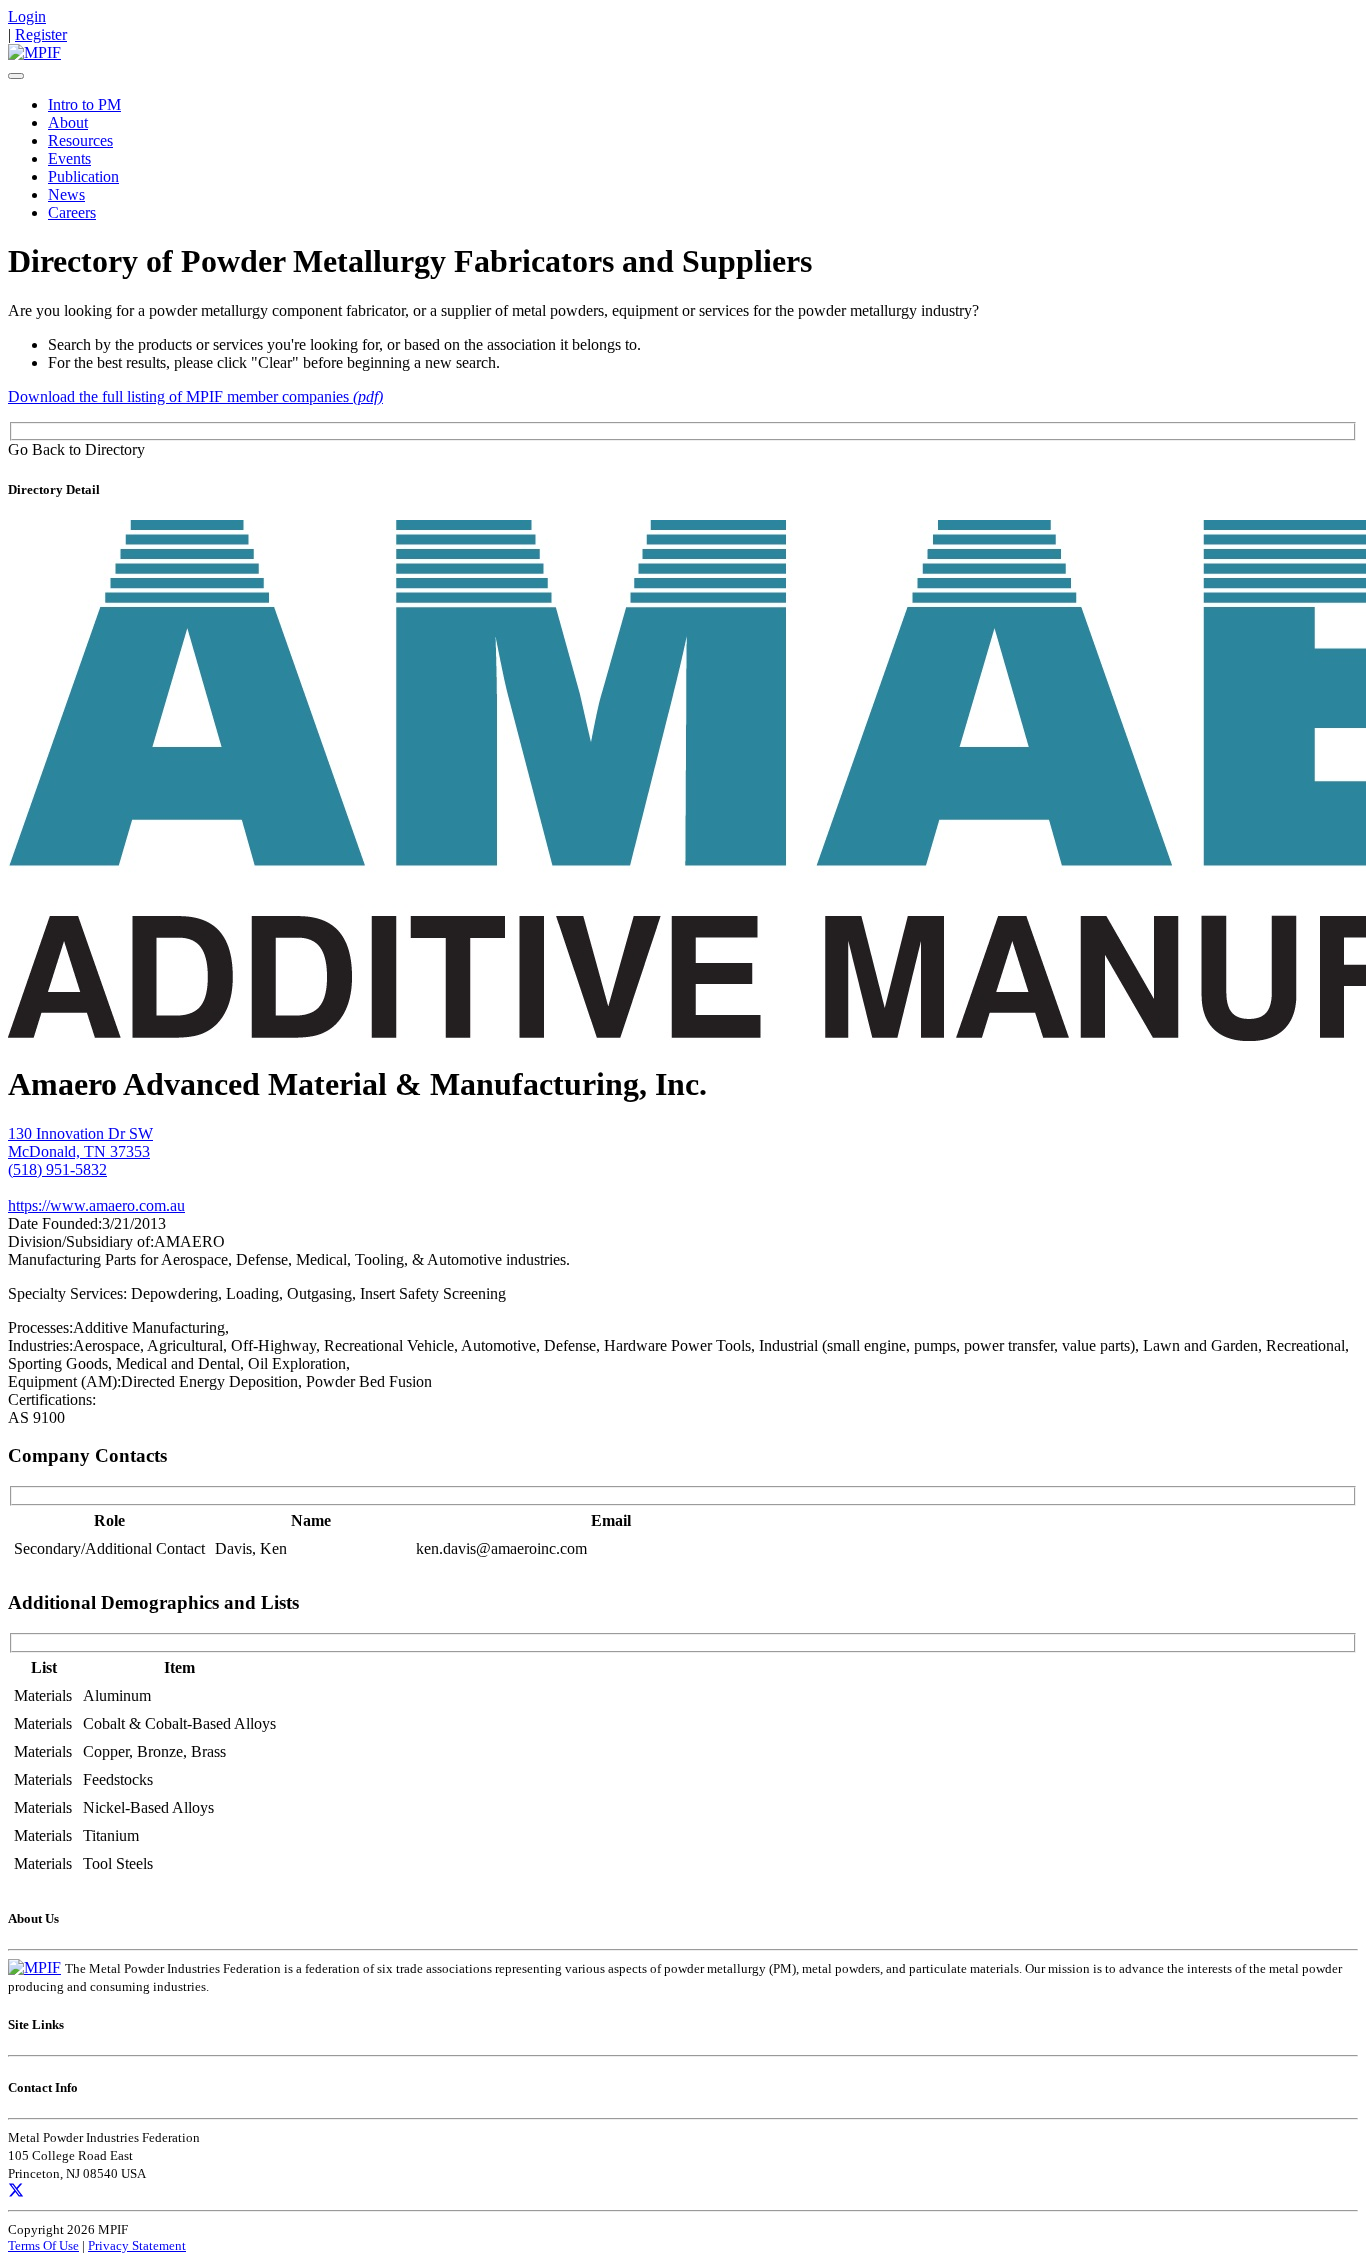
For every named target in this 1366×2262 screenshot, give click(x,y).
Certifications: (52, 1399)
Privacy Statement (137, 2245)
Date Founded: (55, 1223)
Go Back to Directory (76, 449)
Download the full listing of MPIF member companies (195, 396)
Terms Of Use (43, 2245)
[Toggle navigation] (16, 76)
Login (27, 16)
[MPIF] (34, 52)
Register (41, 34)
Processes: (40, 1327)
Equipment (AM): (64, 1381)
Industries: (40, 1345)
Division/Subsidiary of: (81, 1241)
